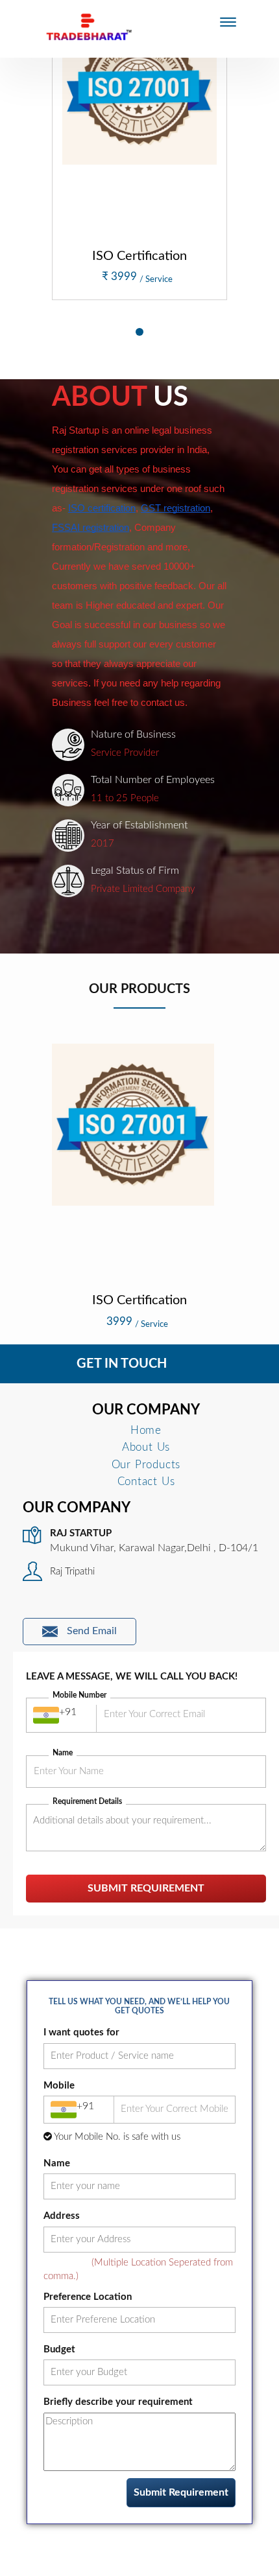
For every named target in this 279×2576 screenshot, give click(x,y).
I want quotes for (81, 2032)
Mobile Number (79, 1695)
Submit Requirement (146, 1888)
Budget (59, 2349)
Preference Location (88, 2297)
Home (146, 1430)
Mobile (59, 2086)
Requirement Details (87, 1801)
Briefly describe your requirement (118, 2402)
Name (63, 1753)
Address (62, 2216)
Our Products (146, 1465)
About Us (146, 1447)
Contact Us (146, 1481)
